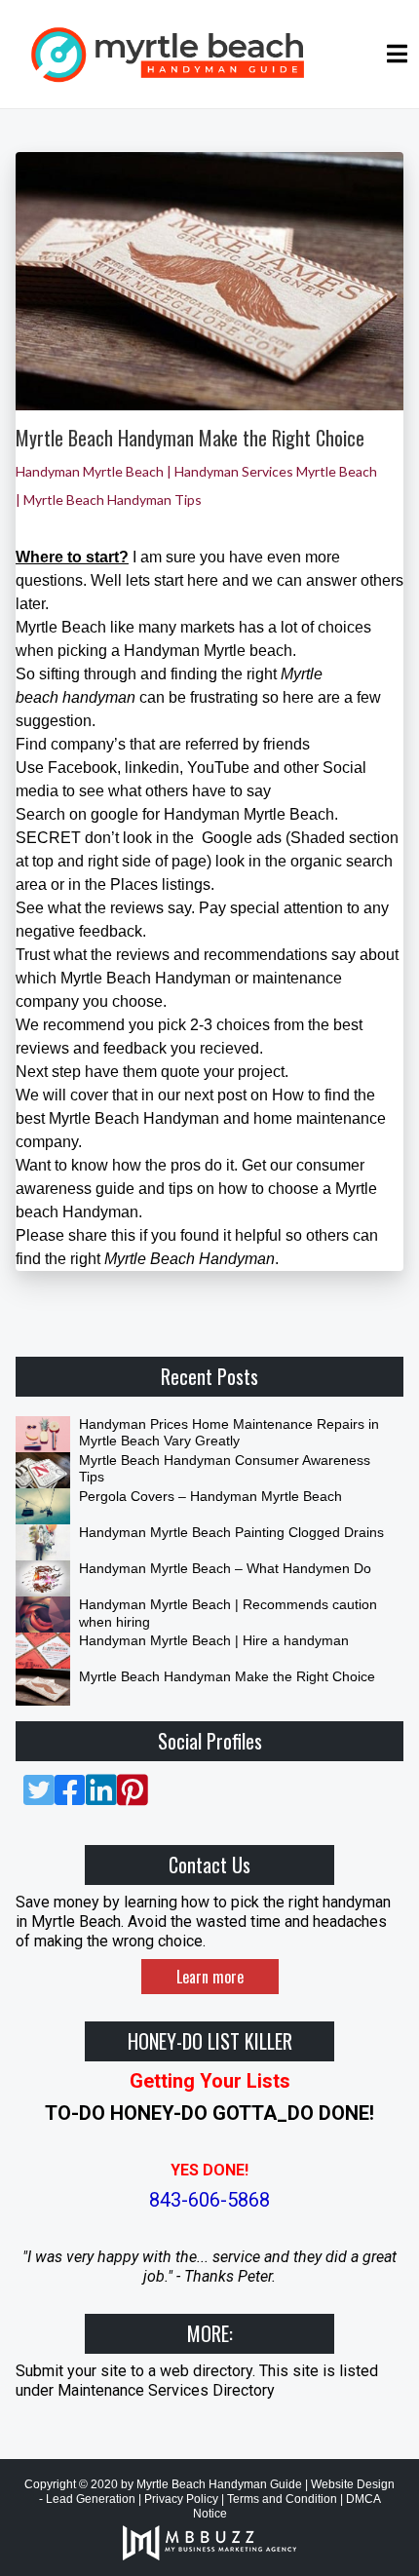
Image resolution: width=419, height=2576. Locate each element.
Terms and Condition (282, 2499)
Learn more (210, 1977)
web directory (206, 2371)
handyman (99, 697)
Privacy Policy (181, 2499)
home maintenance (320, 1118)
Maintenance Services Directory (166, 2390)
